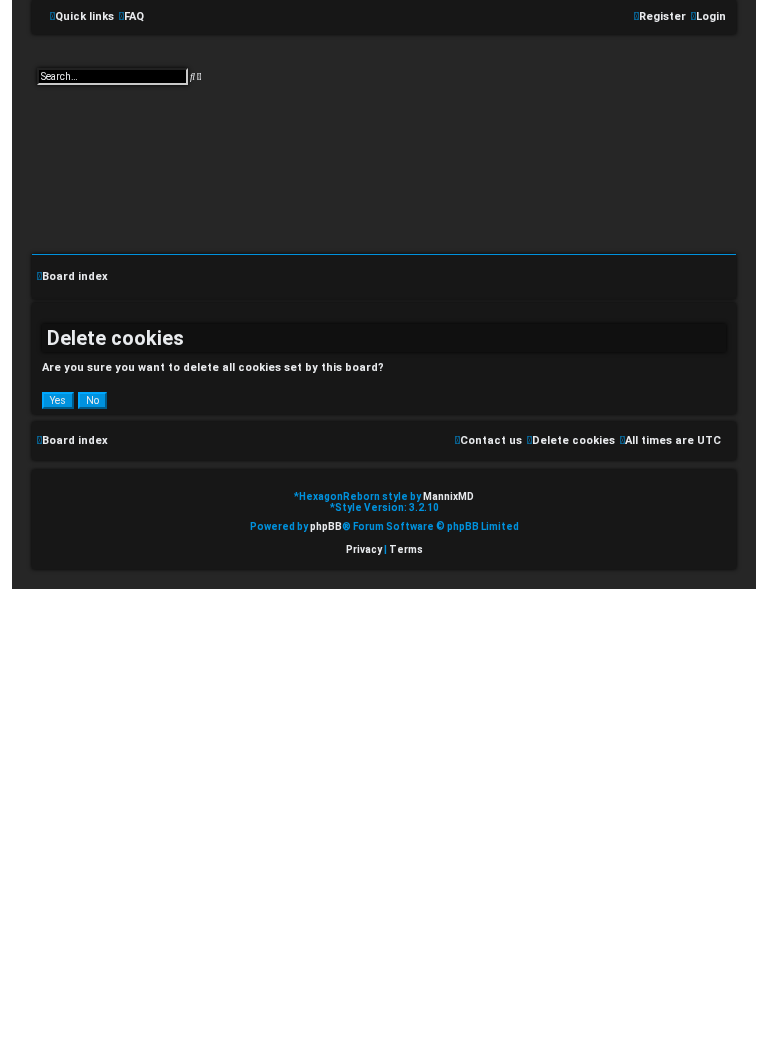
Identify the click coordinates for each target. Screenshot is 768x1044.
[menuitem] (131, 17)
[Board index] (384, 152)
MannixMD (448, 496)
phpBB (326, 526)
